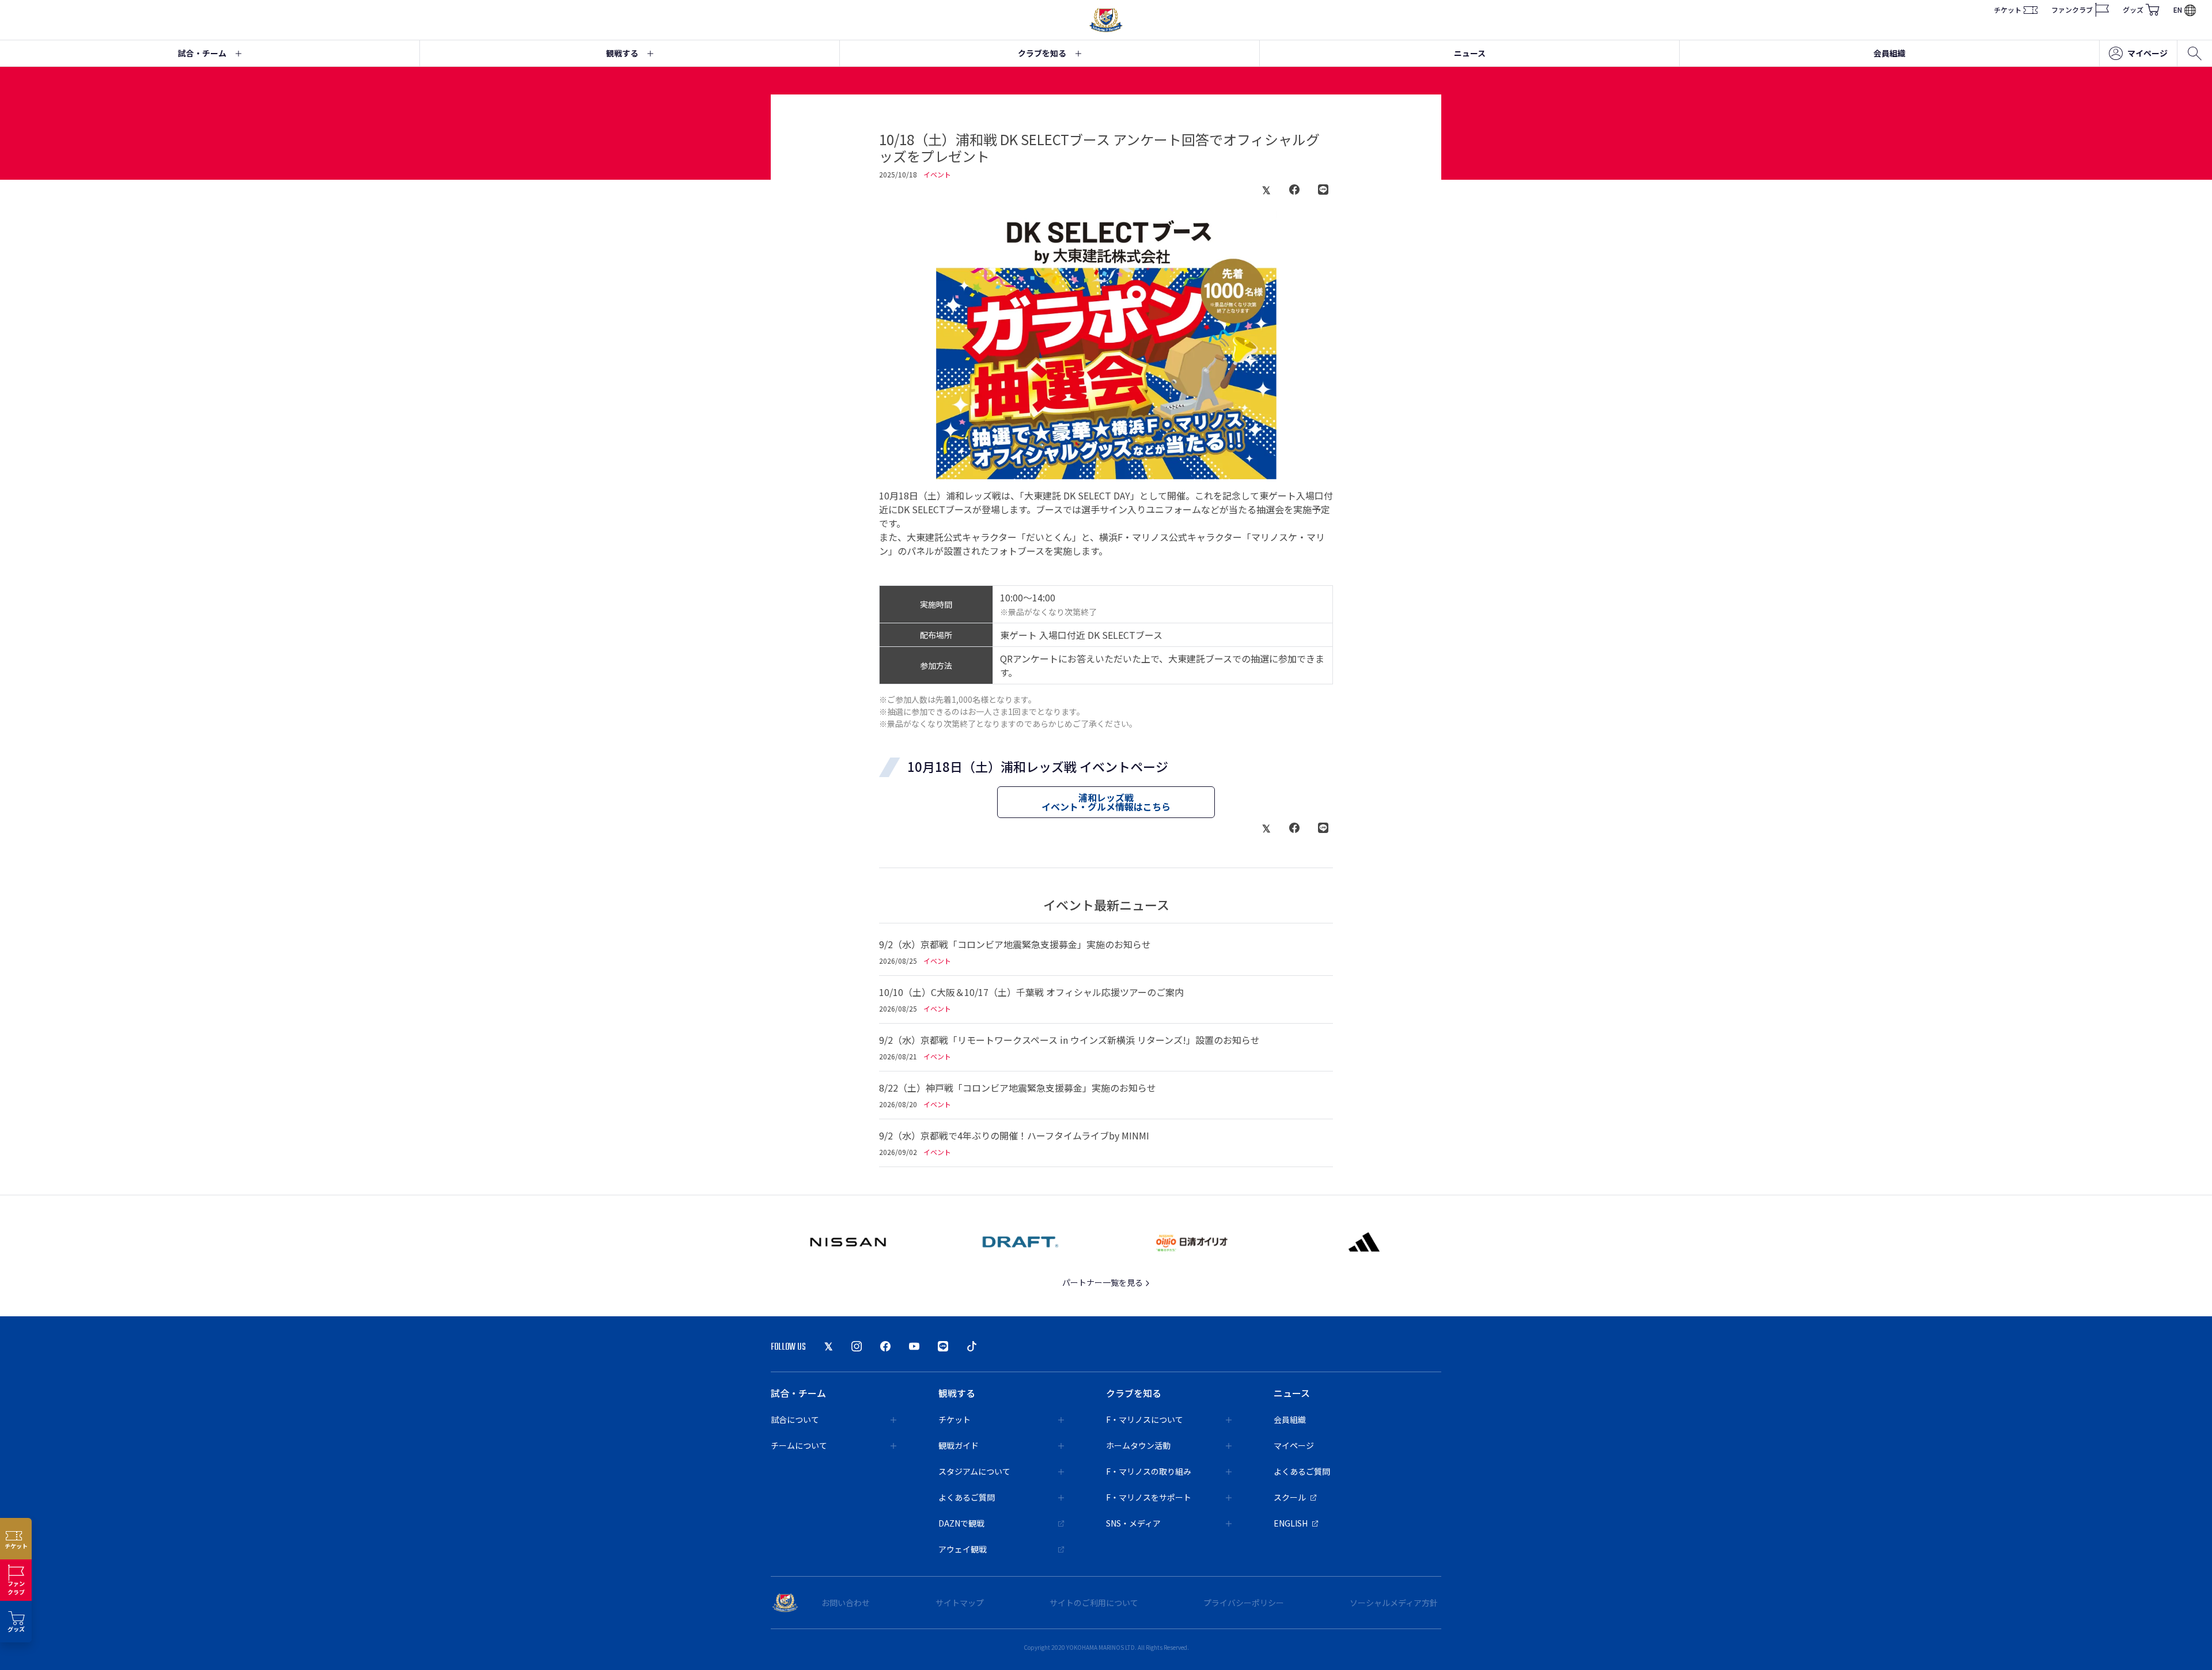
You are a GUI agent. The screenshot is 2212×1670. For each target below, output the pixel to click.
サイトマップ (960, 1603)
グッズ (2133, 10)
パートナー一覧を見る (1103, 1282)
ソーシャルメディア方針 (1394, 1603)
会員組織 (1889, 53)
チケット (2008, 10)
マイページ (2147, 53)
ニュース (1470, 53)
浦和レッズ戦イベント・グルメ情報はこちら (1106, 802)
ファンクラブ (2072, 10)
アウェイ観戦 (963, 1549)
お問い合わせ (846, 1603)
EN (2178, 10)
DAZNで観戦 (961, 1523)
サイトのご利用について (1094, 1603)
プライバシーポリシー (1244, 1603)
